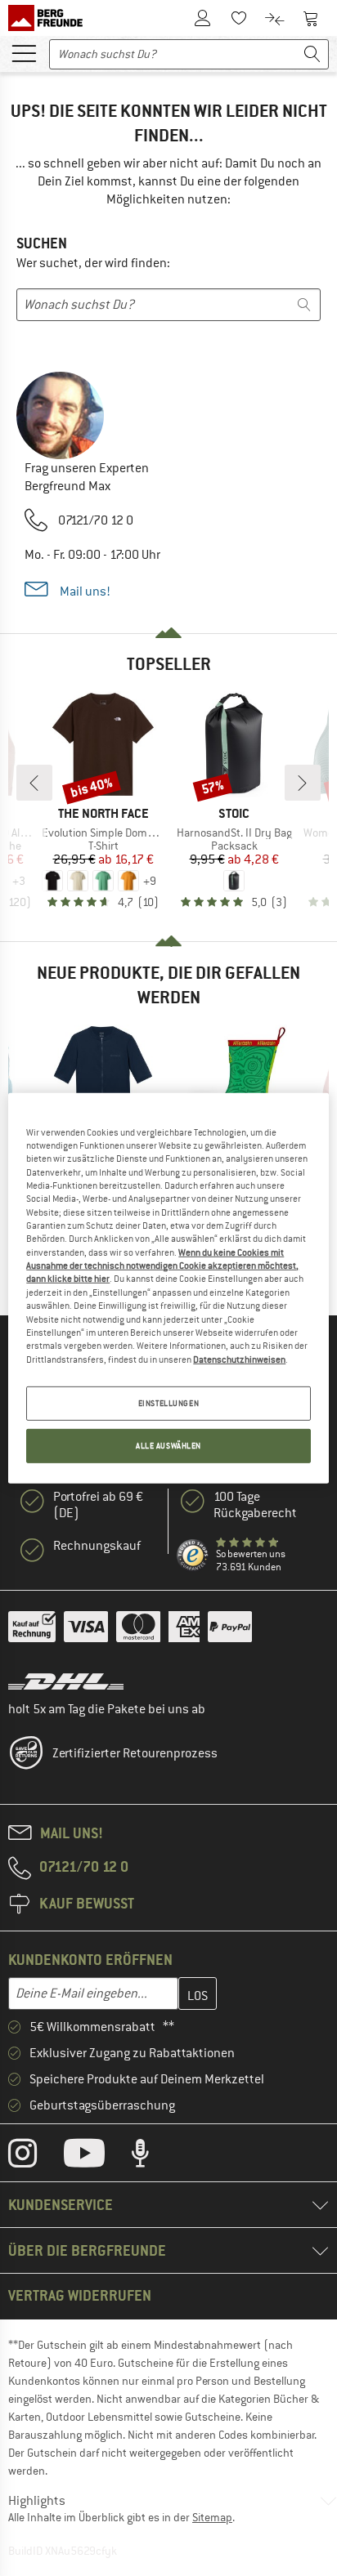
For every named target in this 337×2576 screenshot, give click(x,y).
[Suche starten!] (312, 54)
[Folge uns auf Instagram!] (35, 2157)
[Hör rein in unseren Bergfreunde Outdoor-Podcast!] (153, 2157)
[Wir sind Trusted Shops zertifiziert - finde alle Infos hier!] (193, 1556)
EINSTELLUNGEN (168, 1403)
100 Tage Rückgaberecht (255, 1505)
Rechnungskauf (97, 1546)
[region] (168, 1288)
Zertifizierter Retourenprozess (135, 1753)
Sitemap (212, 2517)
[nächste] (303, 783)
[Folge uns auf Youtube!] (97, 2157)
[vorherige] (34, 783)
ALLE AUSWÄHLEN (168, 1446)
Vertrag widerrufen (80, 2295)
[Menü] (24, 52)
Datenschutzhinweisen (239, 1359)
